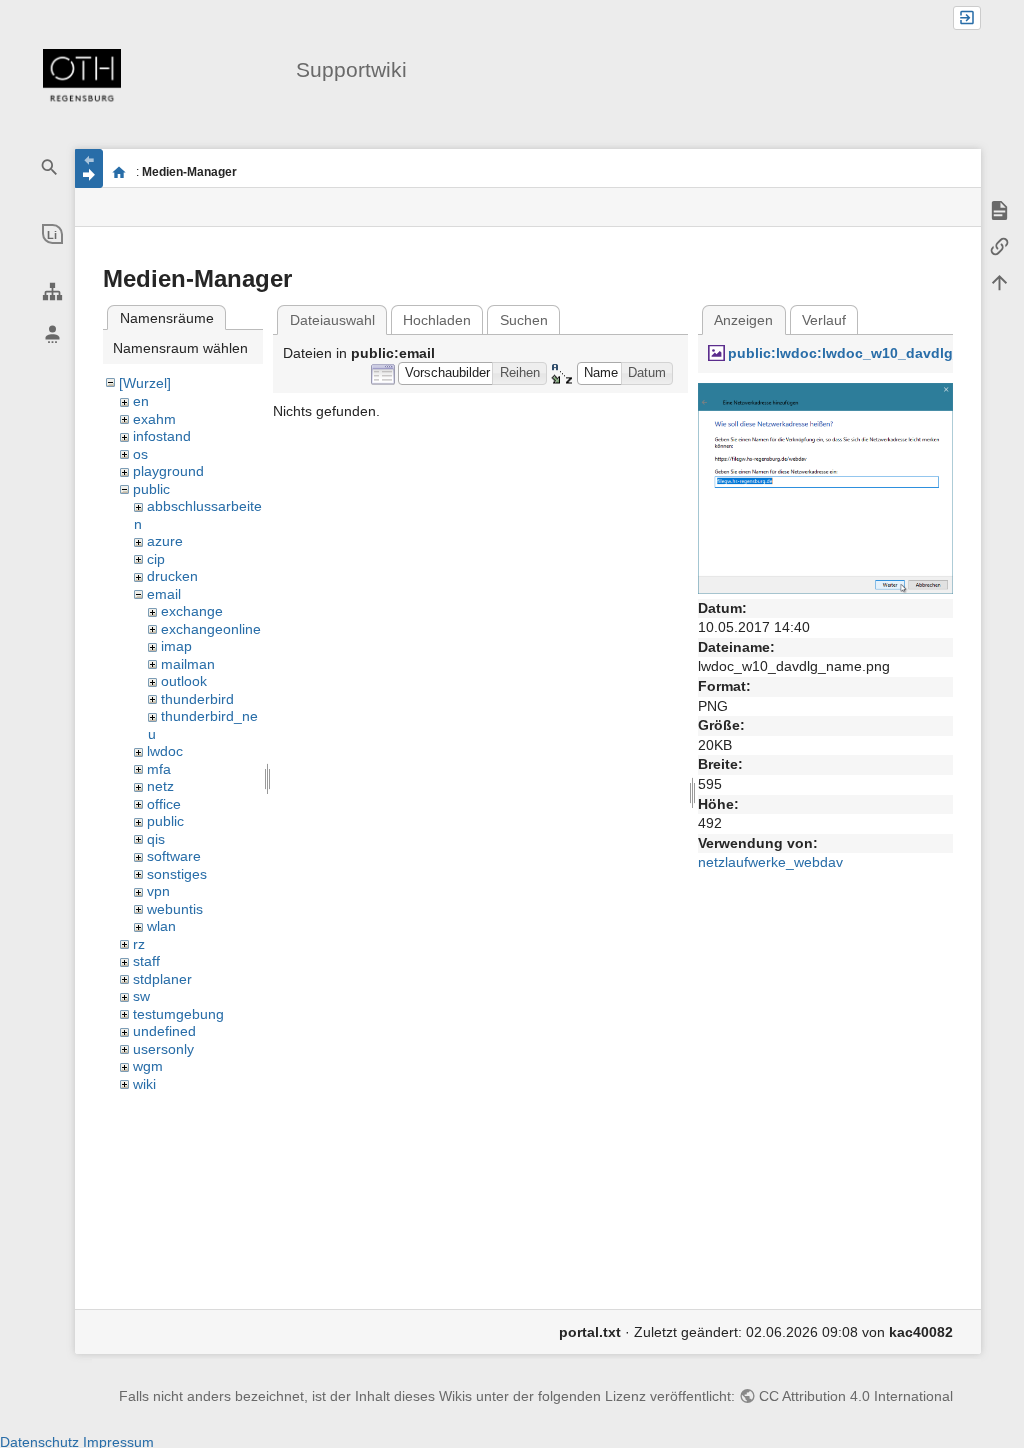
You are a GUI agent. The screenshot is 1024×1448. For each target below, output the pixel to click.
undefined (164, 1031)
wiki (144, 1084)
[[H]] (82, 78)
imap (176, 646)
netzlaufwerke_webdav (770, 862)
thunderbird (197, 699)
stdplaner (162, 979)
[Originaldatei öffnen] (825, 487)
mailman (188, 664)
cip (156, 559)
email (164, 594)
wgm (148, 1066)
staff (146, 961)
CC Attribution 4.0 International (856, 1396)
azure (165, 541)
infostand (162, 436)
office (164, 804)
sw (141, 996)
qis (156, 839)
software (174, 856)
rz (139, 944)
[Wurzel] (145, 383)
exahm (154, 419)
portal (118, 172)
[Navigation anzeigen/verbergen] (89, 168)
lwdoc (165, 751)
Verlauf (824, 320)
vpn (158, 891)
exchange (192, 611)
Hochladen (437, 320)
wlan (161, 926)
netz (160, 786)
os (140, 454)
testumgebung (178, 1014)
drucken (172, 576)
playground (168, 471)
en (141, 401)
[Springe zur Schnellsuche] (50, 167)
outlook (184, 681)
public (151, 489)
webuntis (175, 909)
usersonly (163, 1049)
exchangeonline (211, 629)
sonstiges (177, 874)
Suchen (524, 320)
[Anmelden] (967, 18)
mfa (159, 769)
